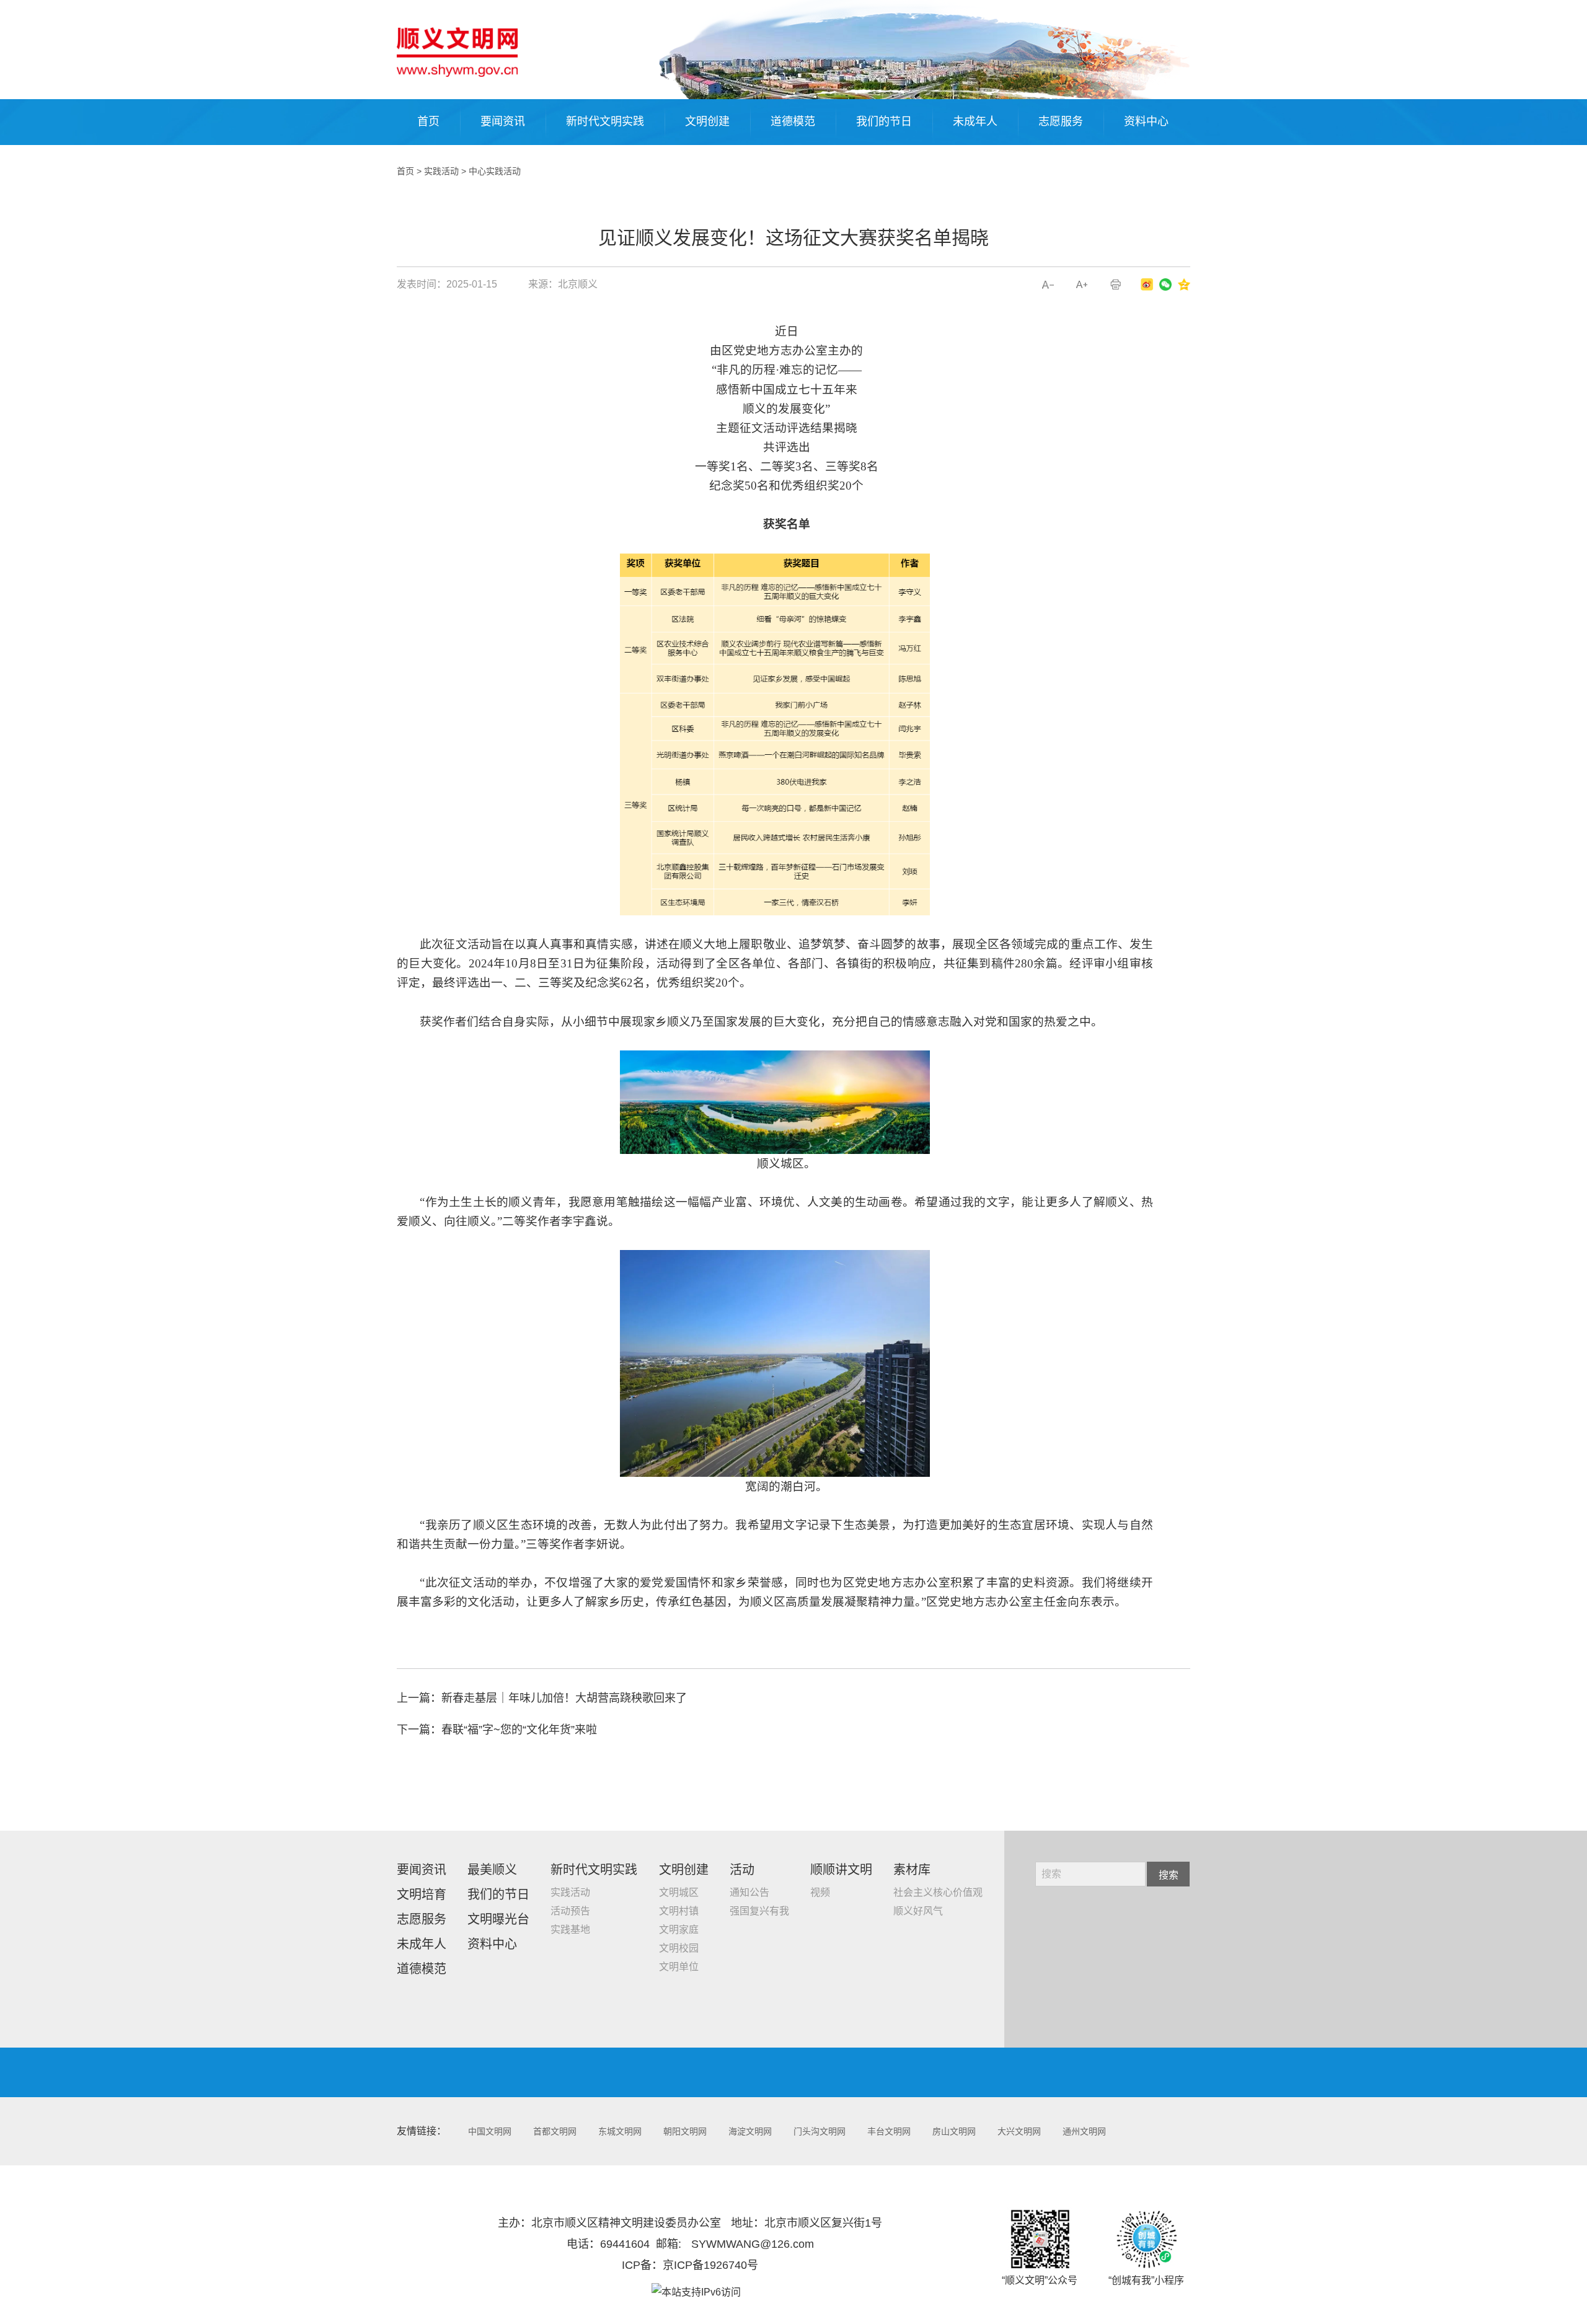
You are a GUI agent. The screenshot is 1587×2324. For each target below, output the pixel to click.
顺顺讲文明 (841, 1870)
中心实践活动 (495, 171)
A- (1048, 285)
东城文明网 (620, 2131)
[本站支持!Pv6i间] (696, 2292)
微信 (1165, 284)
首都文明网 (555, 2131)
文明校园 (679, 1948)
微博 (1147, 284)
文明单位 (679, 1967)
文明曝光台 (498, 1919)
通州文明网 (1084, 2131)
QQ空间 (1184, 284)
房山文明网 (954, 2131)
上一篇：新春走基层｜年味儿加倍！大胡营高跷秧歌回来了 (542, 1698)
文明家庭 (679, 1930)
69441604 (625, 2244)
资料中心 (1146, 121)
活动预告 (570, 1911)
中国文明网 (490, 2131)
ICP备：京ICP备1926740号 (690, 2265)
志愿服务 (1061, 121)
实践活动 (441, 171)
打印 (1116, 285)
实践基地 (570, 1930)
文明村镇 (679, 1911)
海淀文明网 (750, 2131)
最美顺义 (492, 1870)
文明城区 (679, 1892)
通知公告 (749, 1892)
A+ (1082, 285)
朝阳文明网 (685, 2131)
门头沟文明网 (820, 2131)
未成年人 (975, 121)
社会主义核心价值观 (938, 1892)
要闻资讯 (503, 121)
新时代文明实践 (605, 121)
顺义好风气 (918, 1911)
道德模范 (793, 121)
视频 (820, 1892)
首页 (428, 121)
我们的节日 (884, 121)
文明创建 (707, 121)
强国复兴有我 (759, 1911)
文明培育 (422, 1895)
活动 (742, 1870)
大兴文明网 (1019, 2131)
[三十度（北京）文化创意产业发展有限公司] (457, 52)
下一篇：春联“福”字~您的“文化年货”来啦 (497, 1730)
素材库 (912, 1870)
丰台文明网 (889, 2131)
